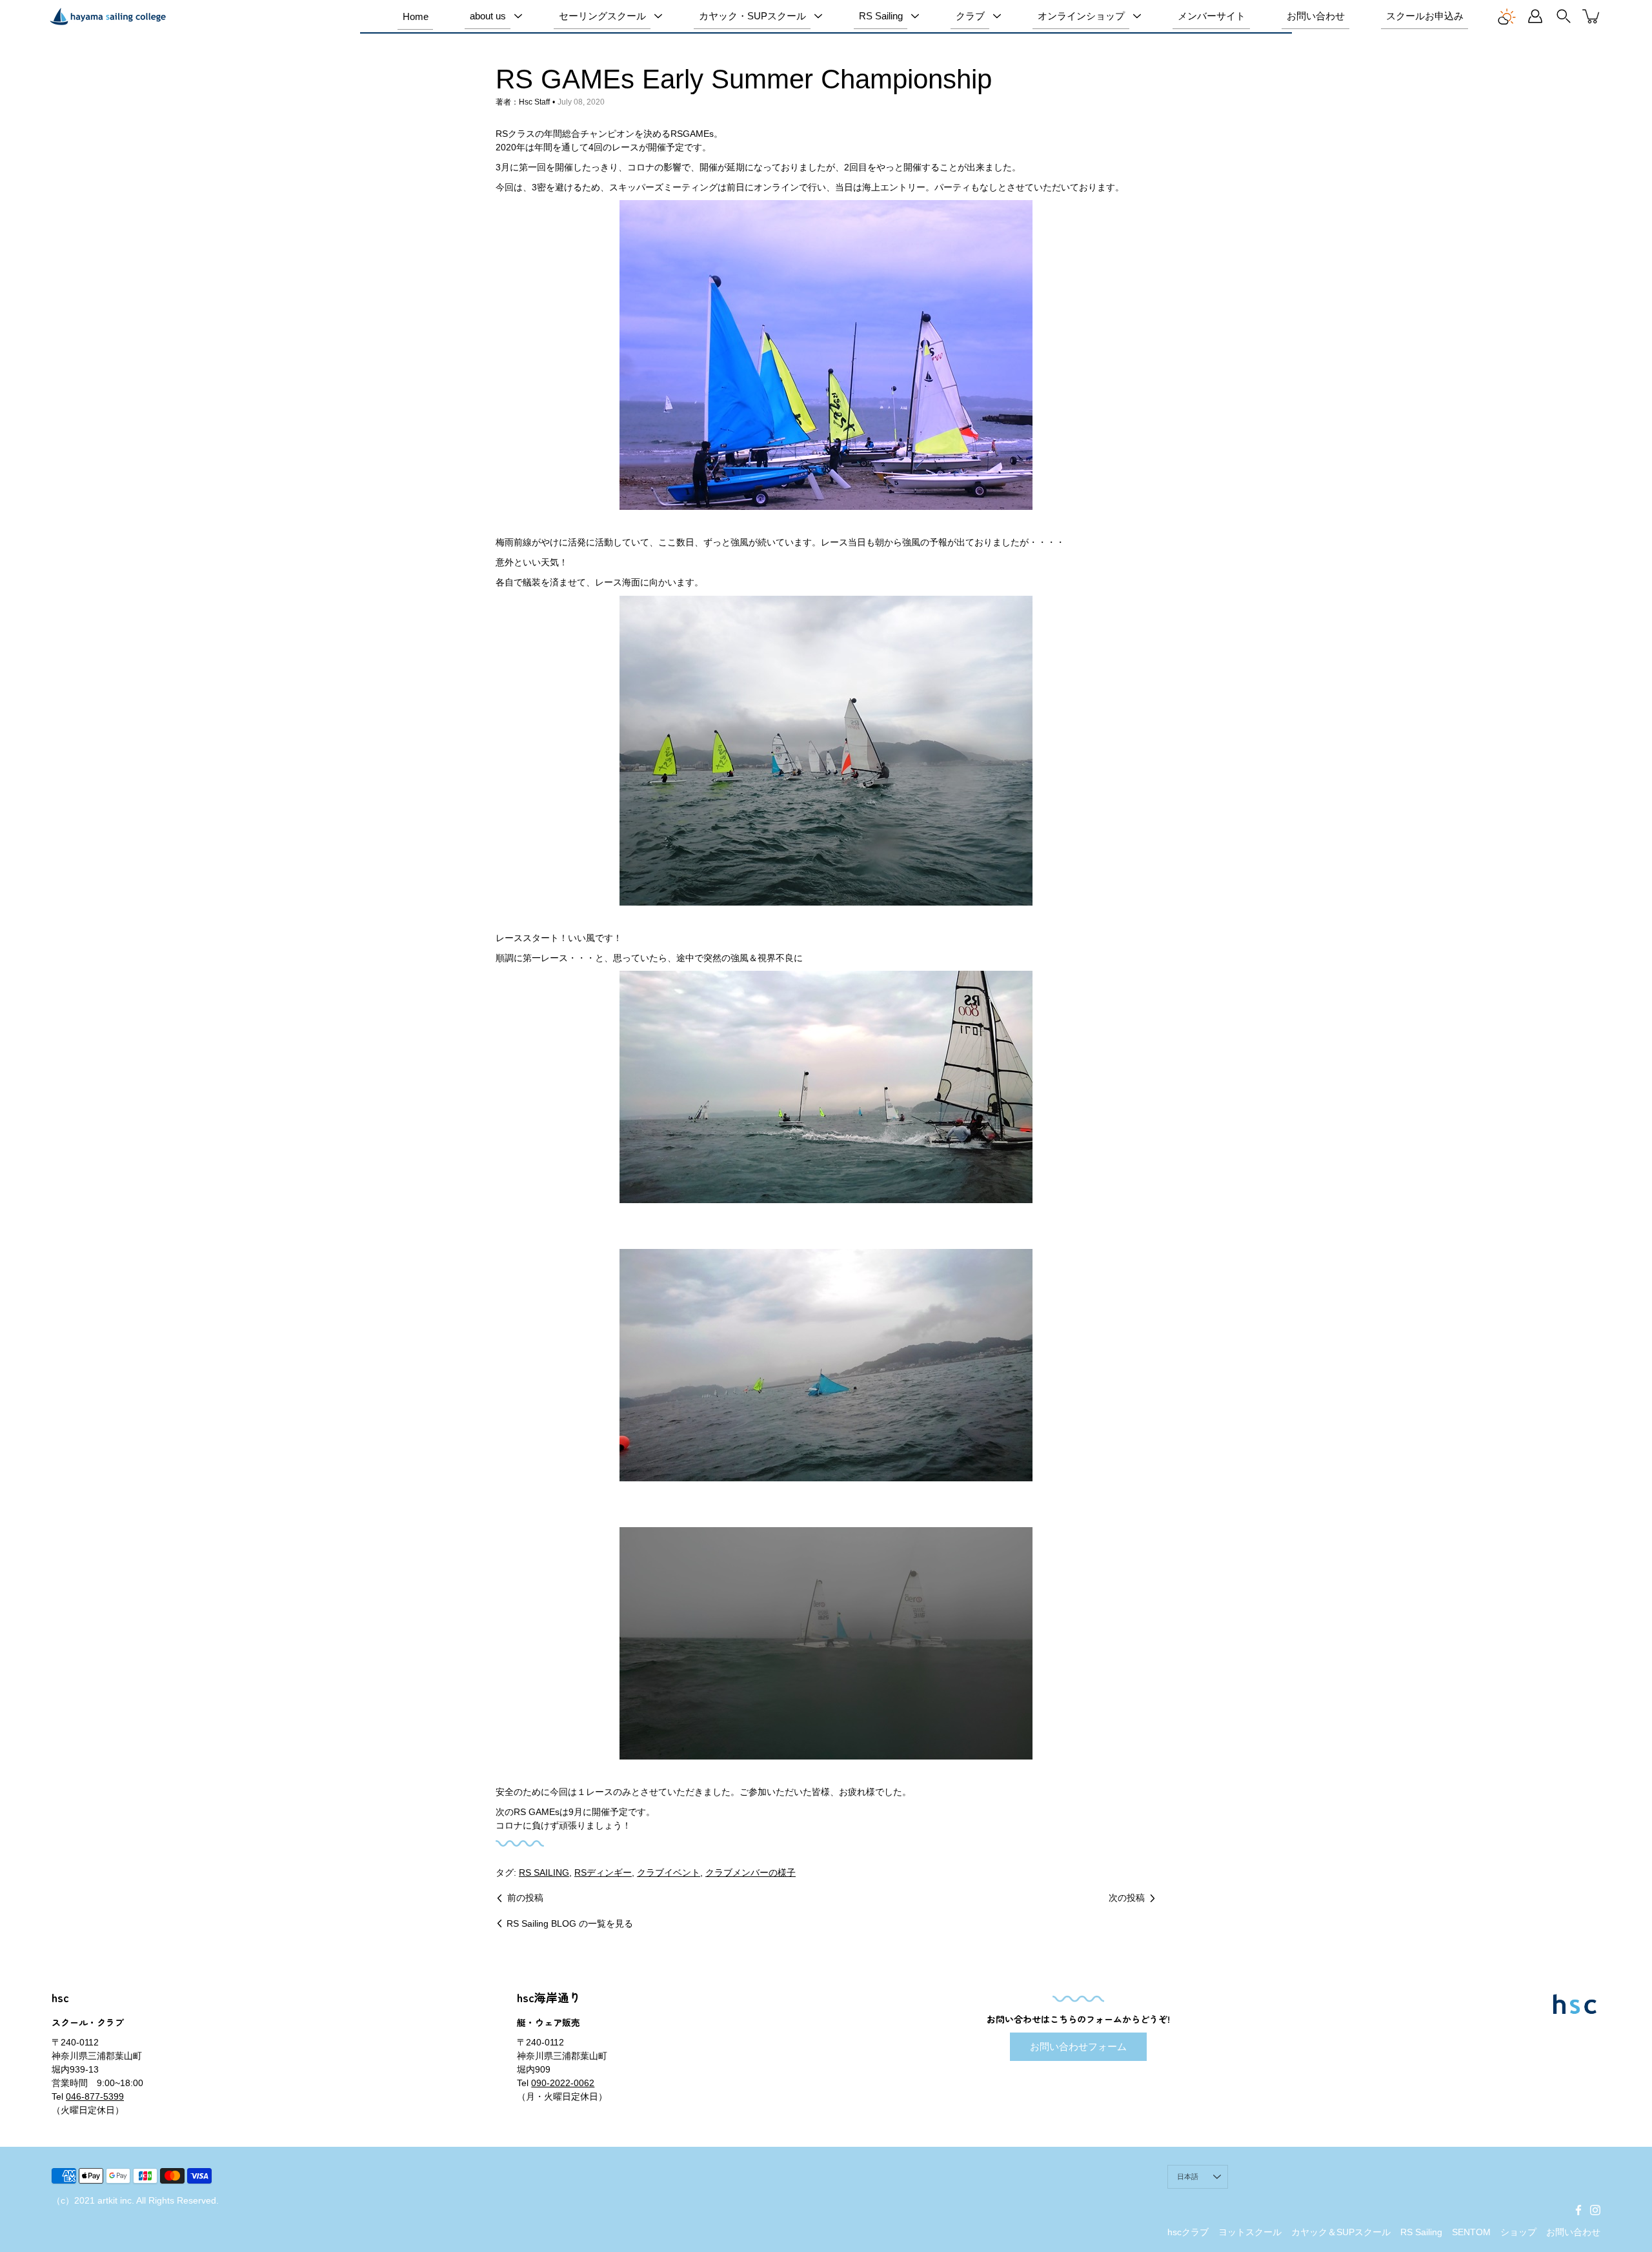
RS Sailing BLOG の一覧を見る (570, 1923)
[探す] (1564, 16)
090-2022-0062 (563, 2083)
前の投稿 (525, 1898)
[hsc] (108, 16)
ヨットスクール (1250, 2232)
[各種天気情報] (1507, 16)
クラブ (970, 16)
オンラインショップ (1081, 16)
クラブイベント (669, 1872)
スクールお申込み (1425, 16)
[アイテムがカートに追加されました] (1592, 16)
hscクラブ (1188, 2232)
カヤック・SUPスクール (752, 16)
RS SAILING (544, 1872)
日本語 (1188, 2176)
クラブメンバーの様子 (750, 1872)
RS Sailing (881, 16)
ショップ (1518, 2232)
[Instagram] (1595, 2210)
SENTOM (1471, 2232)
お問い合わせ (1316, 16)
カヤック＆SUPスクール (1341, 2232)
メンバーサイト (1212, 16)
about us (488, 16)
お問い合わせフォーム (1078, 2046)
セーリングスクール (602, 16)
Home (416, 16)
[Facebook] (1578, 2210)
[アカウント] (1535, 16)
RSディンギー (603, 1872)
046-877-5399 (95, 2096)
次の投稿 (1127, 1898)
